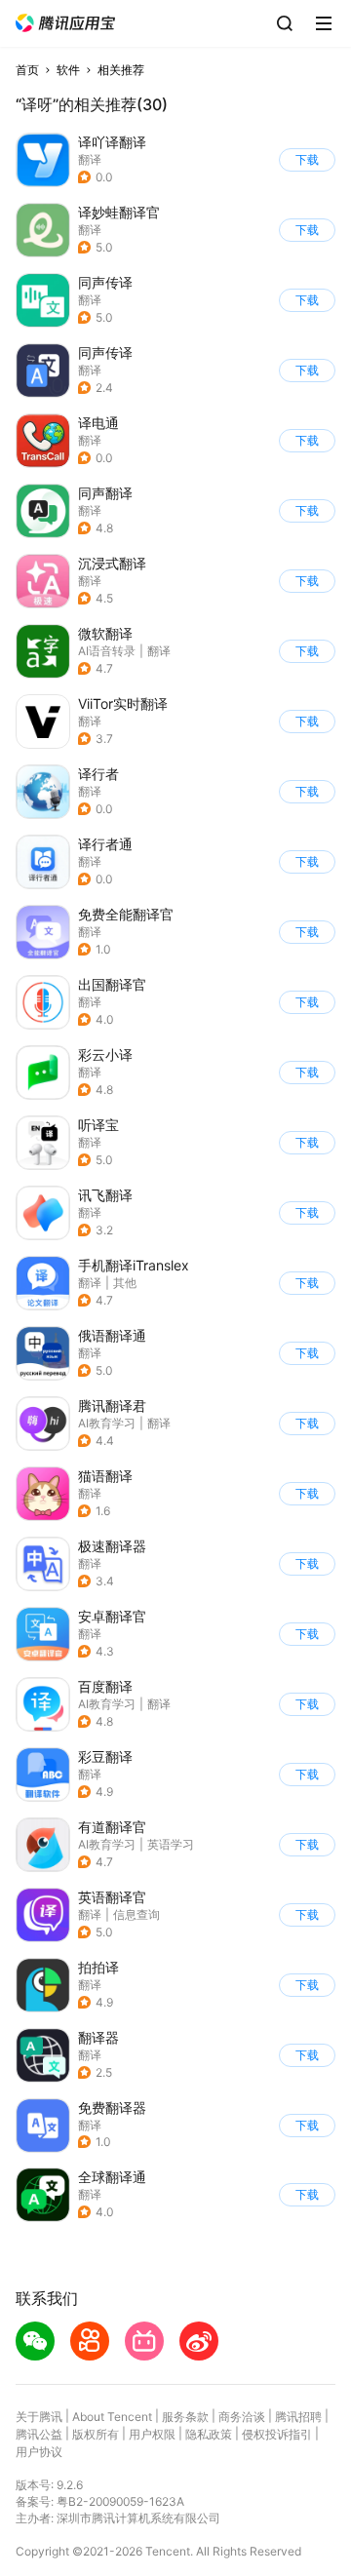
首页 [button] (27, 70)
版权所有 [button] (96, 2434)
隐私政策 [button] (209, 2434)
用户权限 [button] (152, 2434)
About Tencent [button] (112, 2417)
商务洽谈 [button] (242, 2417)
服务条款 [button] (185, 2417)
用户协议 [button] (39, 2452)
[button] (65, 23)
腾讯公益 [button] (39, 2434)
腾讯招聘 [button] (298, 2417)
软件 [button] (68, 70)
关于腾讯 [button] (39, 2417)
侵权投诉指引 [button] (277, 2434)
